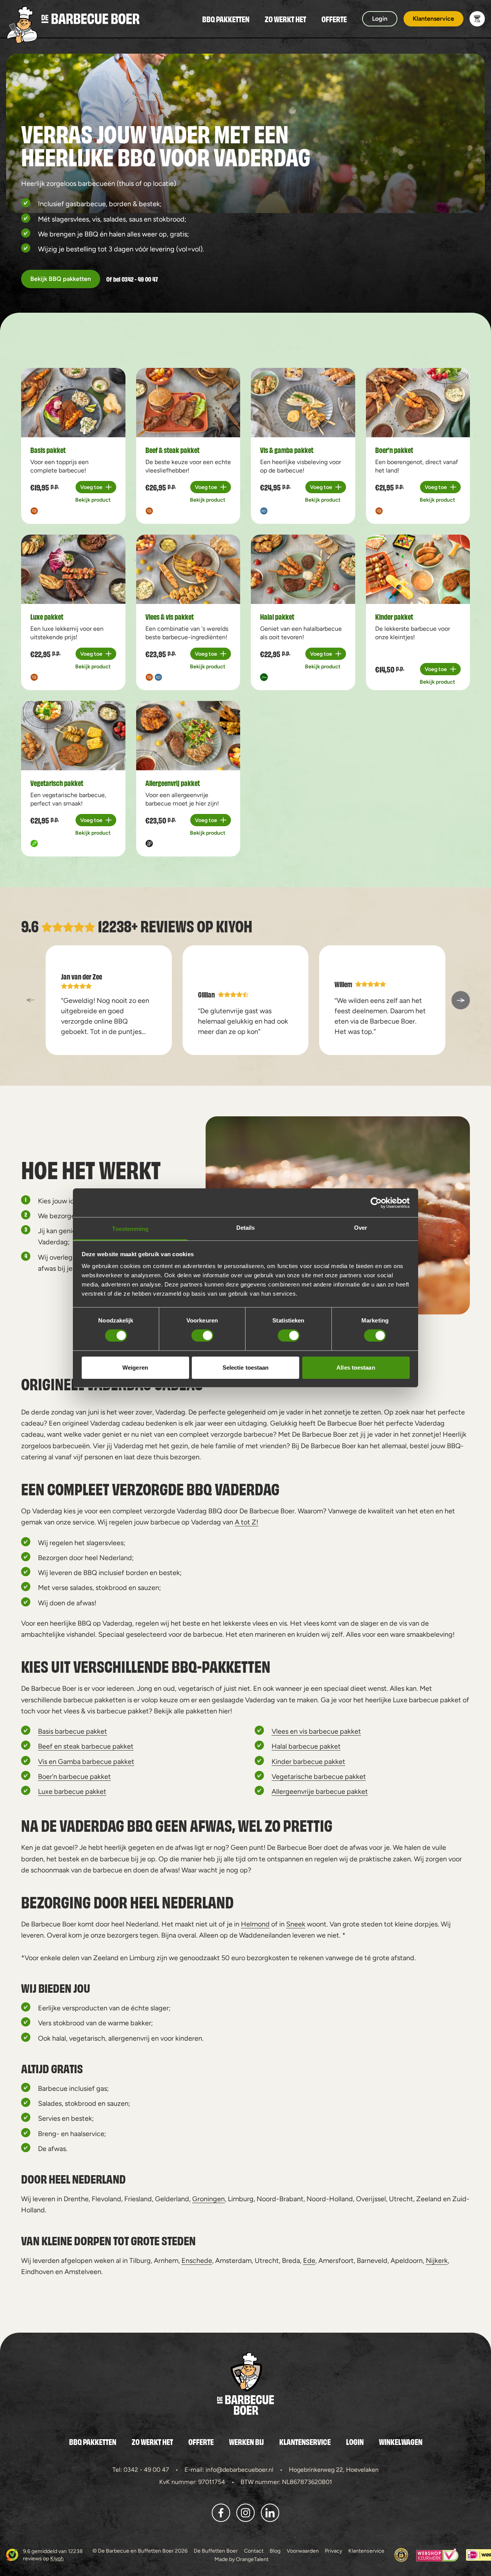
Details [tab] (246, 1228)
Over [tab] (361, 1228)
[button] (477, 19)
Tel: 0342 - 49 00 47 (141, 2470)
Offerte (334, 19)
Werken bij (246, 2441)
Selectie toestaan (246, 1368)
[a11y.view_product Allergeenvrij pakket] (188, 736)
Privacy (334, 2551)
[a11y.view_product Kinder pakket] (418, 569)
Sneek (296, 1924)
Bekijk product (93, 500)
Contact (254, 2551)
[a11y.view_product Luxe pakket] (73, 569)
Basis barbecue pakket (72, 1731)
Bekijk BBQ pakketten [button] (61, 279)
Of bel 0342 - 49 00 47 (132, 279)
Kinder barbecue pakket (308, 1761)
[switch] (202, 1336)
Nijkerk (437, 2260)
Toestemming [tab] (130, 1229)
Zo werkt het (285, 19)
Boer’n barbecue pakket (74, 1776)
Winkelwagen (401, 2441)
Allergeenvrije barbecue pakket (320, 1791)
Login (355, 2441)
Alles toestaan (356, 1368)
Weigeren (135, 1368)
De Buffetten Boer (216, 2551)
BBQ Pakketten (226, 19)
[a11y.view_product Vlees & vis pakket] (188, 569)
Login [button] (380, 19)
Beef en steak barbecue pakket (86, 1746)
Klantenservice (305, 2441)
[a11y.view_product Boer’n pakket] (418, 403)
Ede (309, 2260)
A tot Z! (246, 1522)
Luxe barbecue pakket (72, 1791)
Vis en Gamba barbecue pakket (86, 1761)
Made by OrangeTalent (241, 2559)
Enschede (197, 2260)
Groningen (208, 2199)
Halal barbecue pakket (306, 1746)
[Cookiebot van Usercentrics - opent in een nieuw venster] (376, 1203)
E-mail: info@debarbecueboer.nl (229, 2470)
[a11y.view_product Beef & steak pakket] (188, 403)
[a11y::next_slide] (461, 1000)
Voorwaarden (303, 2551)
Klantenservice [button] (433, 19)
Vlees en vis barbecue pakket (316, 1731)
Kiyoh (234, 925)
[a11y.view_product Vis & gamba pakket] (303, 403)
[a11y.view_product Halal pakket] (303, 569)
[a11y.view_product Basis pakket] (73, 403)
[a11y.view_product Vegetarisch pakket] (73, 736)
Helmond (255, 1924)
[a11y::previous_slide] (30, 1000)
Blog (275, 2551)
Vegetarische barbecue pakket (319, 1776)
